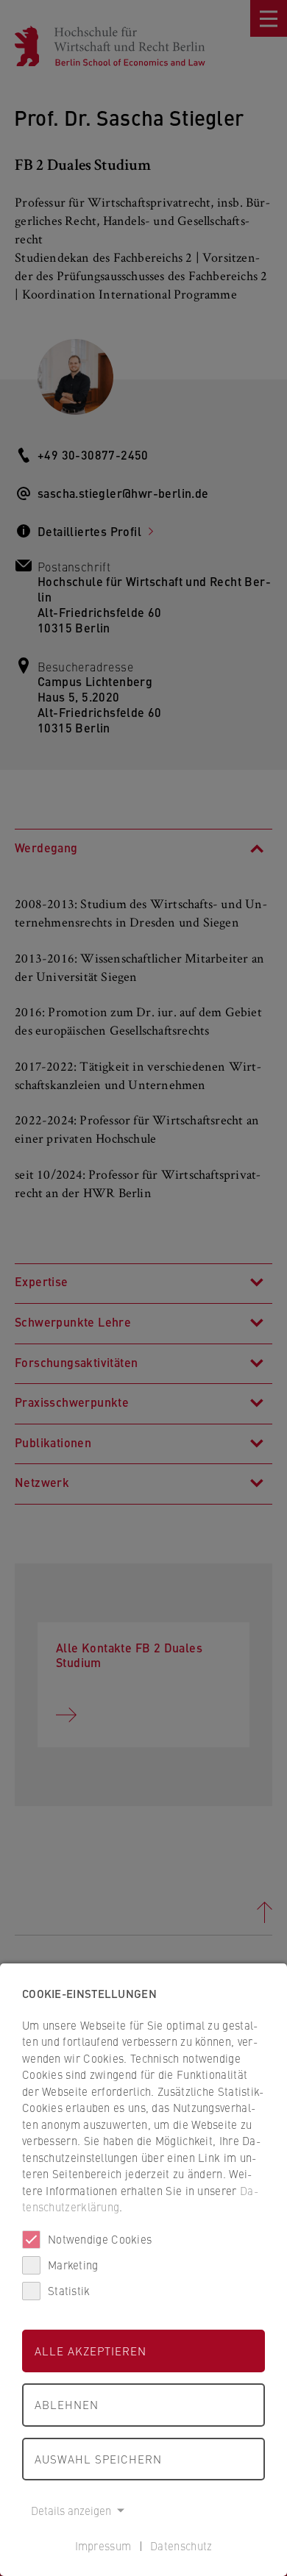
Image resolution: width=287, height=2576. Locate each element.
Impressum (103, 2545)
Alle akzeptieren (91, 2351)
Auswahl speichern (98, 2459)
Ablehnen (67, 2404)
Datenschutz (181, 2545)
